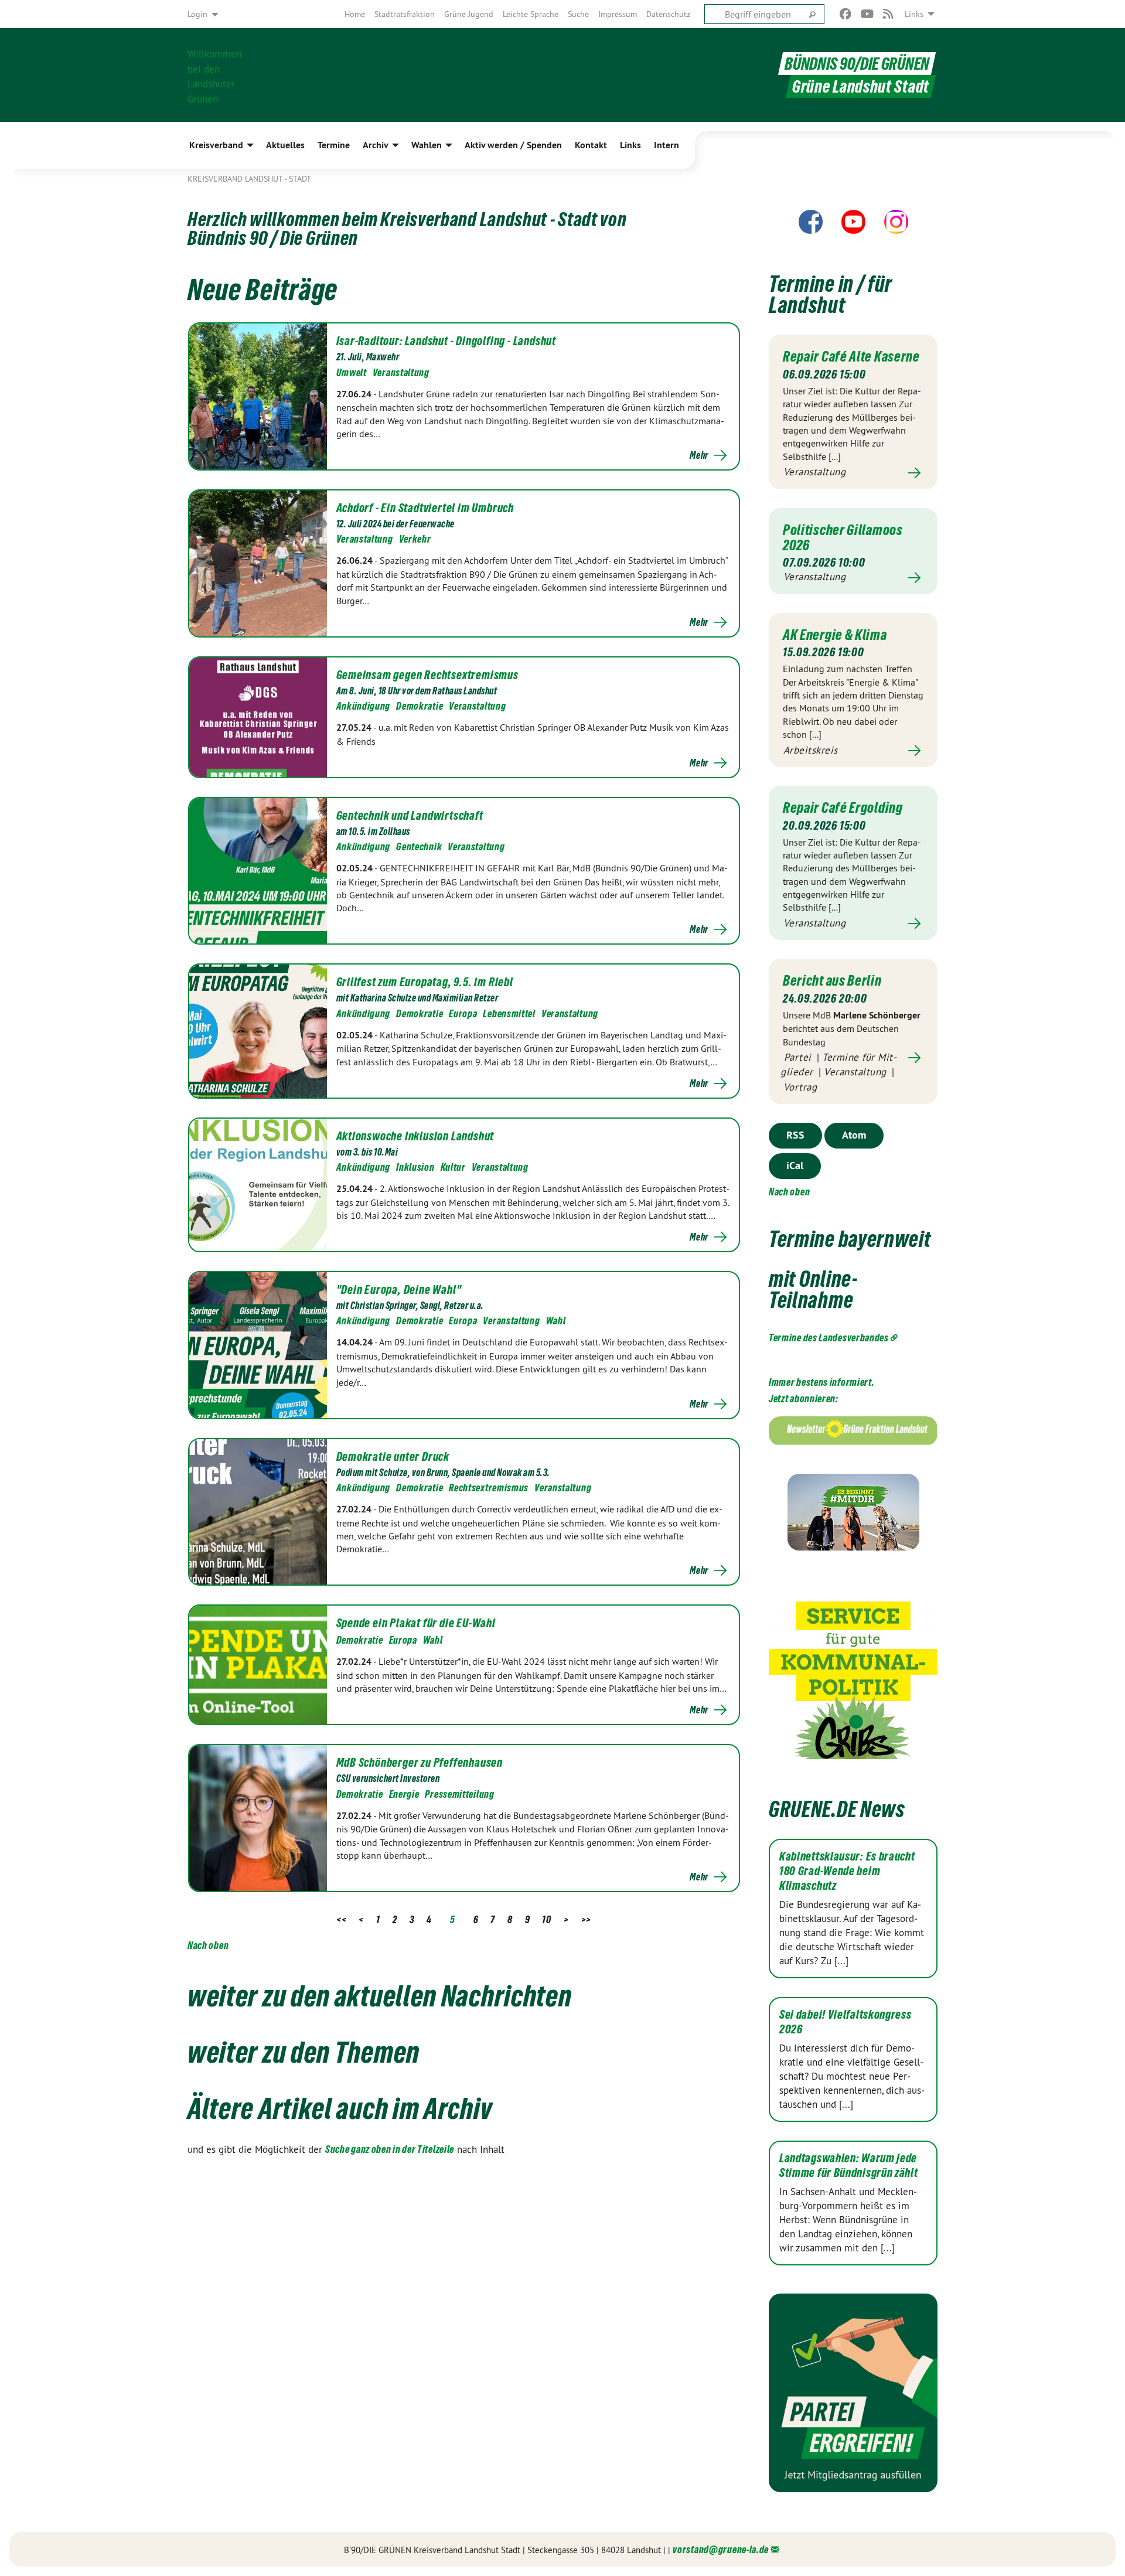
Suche (578, 14)
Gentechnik (419, 846)
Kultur (453, 1167)
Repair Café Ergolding (843, 807)
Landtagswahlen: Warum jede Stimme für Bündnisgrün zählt (849, 2166)
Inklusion (415, 1167)
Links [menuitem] (914, 14)
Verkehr (415, 539)
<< (341, 1919)
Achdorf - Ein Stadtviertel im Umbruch (425, 508)
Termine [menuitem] (334, 145)
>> (586, 1919)
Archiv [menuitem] (376, 145)
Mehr (699, 455)
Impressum (618, 14)
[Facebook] (846, 14)
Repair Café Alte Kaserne (851, 356)
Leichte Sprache (531, 14)
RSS (795, 1135)
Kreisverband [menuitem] (216, 145)
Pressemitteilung (459, 1794)
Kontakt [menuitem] (591, 145)
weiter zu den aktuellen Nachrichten (380, 1996)
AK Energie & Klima (835, 635)
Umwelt (352, 372)
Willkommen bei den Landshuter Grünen (214, 75)
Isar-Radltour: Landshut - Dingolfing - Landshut (446, 341)
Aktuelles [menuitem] (285, 145)
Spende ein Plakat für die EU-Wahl (416, 1623)
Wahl (556, 1321)
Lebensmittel (509, 1013)
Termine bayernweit (850, 1239)
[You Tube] (867, 14)
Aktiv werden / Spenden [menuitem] (513, 145)
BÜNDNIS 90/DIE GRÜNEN (857, 64)
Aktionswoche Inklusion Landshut (415, 1136)
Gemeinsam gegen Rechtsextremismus (427, 675)
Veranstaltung (401, 372)
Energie (404, 1794)
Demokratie (420, 706)
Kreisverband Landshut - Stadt (249, 179)
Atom (854, 1135)
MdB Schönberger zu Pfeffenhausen (420, 1763)
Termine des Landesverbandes (829, 1338)
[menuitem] (355, 14)
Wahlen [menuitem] (427, 145)
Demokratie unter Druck (393, 1457)
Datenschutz (668, 14)
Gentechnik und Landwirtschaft (410, 816)
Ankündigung (364, 706)
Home (355, 14)
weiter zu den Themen (304, 2052)
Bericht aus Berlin (832, 980)
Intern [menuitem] (667, 145)
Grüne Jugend (469, 14)
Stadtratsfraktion (405, 14)
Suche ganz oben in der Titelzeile (390, 2149)
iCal (795, 1165)
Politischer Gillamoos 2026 (843, 537)
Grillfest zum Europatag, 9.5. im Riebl (425, 982)
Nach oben (208, 1945)
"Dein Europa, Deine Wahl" (399, 1290)
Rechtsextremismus (489, 1488)
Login (197, 14)
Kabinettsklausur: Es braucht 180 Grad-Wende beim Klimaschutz (847, 1871)
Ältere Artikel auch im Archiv (340, 2108)
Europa (463, 1013)
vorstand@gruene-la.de (721, 2549)
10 (546, 1919)
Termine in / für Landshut (831, 294)
